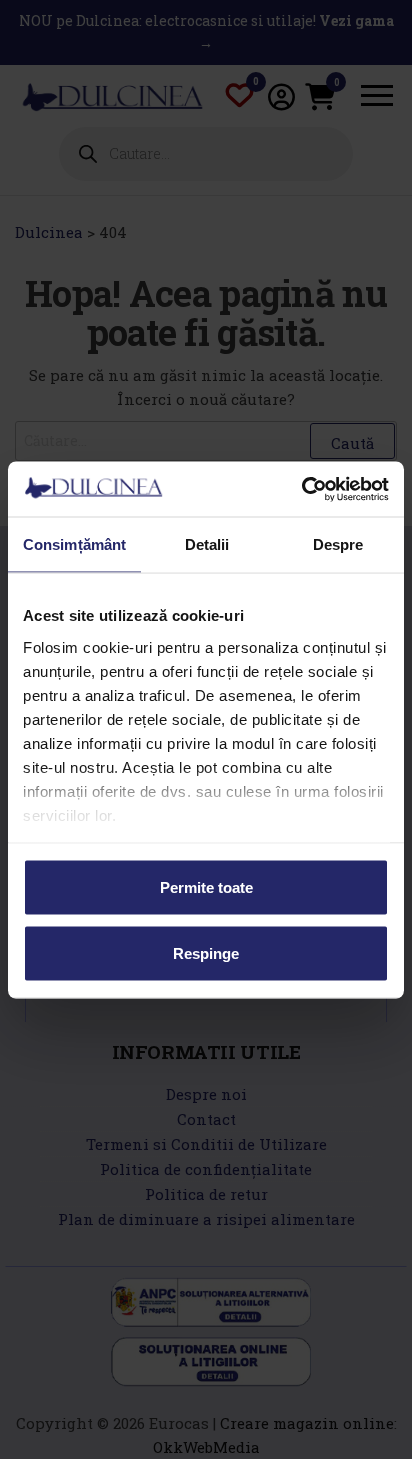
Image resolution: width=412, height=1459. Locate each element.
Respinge (206, 952)
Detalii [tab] (207, 544)
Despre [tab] (338, 544)
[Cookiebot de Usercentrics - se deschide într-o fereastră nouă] (301, 489)
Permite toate (206, 887)
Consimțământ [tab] (74, 544)
